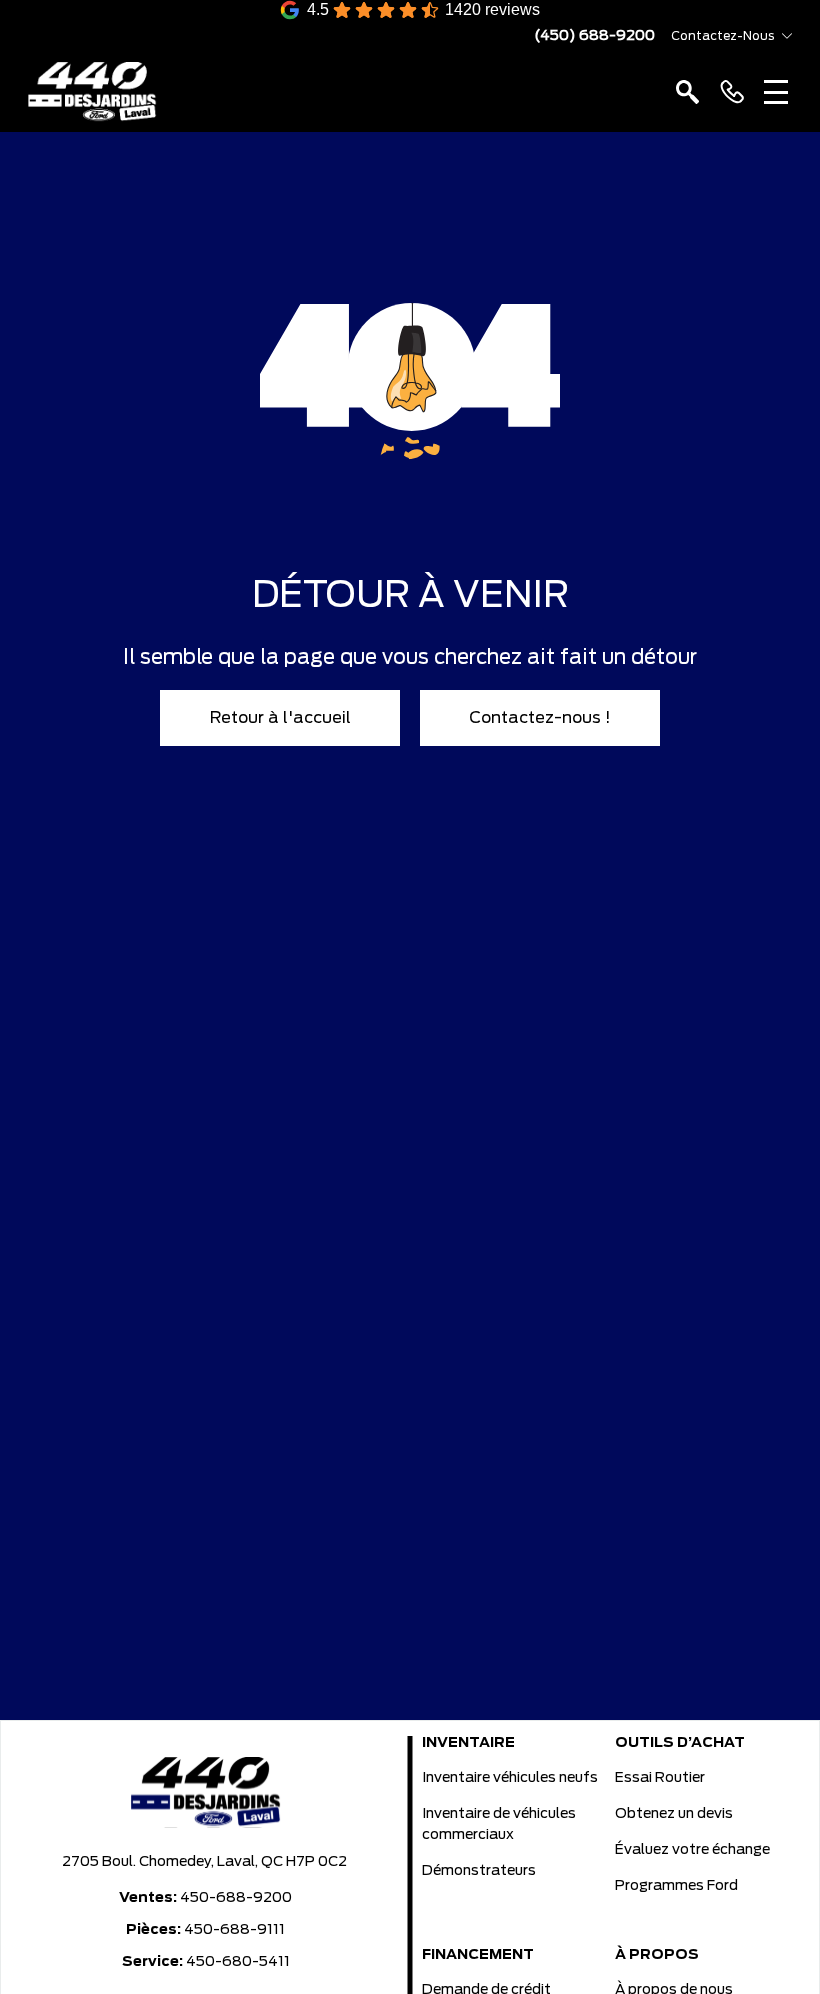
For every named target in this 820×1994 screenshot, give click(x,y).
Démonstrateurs (479, 1871)
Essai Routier (660, 1778)
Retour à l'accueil (280, 718)
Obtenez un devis (674, 1814)
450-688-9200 (236, 1898)
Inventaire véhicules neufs (510, 1778)
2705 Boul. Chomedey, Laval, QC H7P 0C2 (204, 1862)
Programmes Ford (676, 1886)
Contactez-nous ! (540, 718)
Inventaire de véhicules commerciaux (499, 1824)
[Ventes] (732, 92)
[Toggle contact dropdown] (787, 36)
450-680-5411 (238, 1962)
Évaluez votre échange (692, 1850)
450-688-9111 (234, 1930)
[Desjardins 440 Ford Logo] (92, 92)
